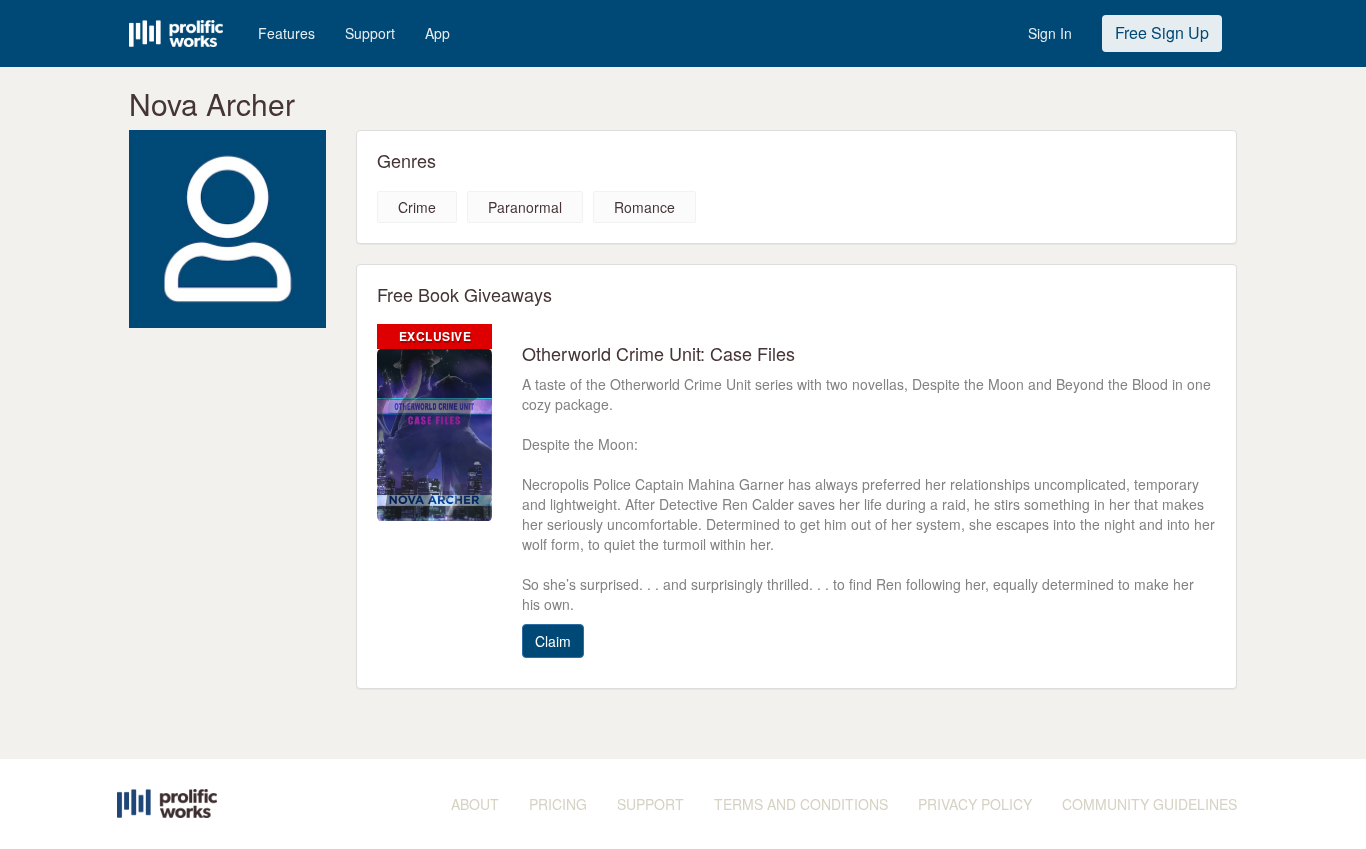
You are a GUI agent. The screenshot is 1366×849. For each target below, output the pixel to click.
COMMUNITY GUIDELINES (1149, 804)
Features (286, 33)
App (437, 33)
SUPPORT (650, 804)
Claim (553, 641)
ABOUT (475, 804)
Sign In (1050, 33)
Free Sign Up (1162, 32)
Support (370, 33)
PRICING (558, 804)
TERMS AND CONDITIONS (801, 804)
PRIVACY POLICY (975, 804)
